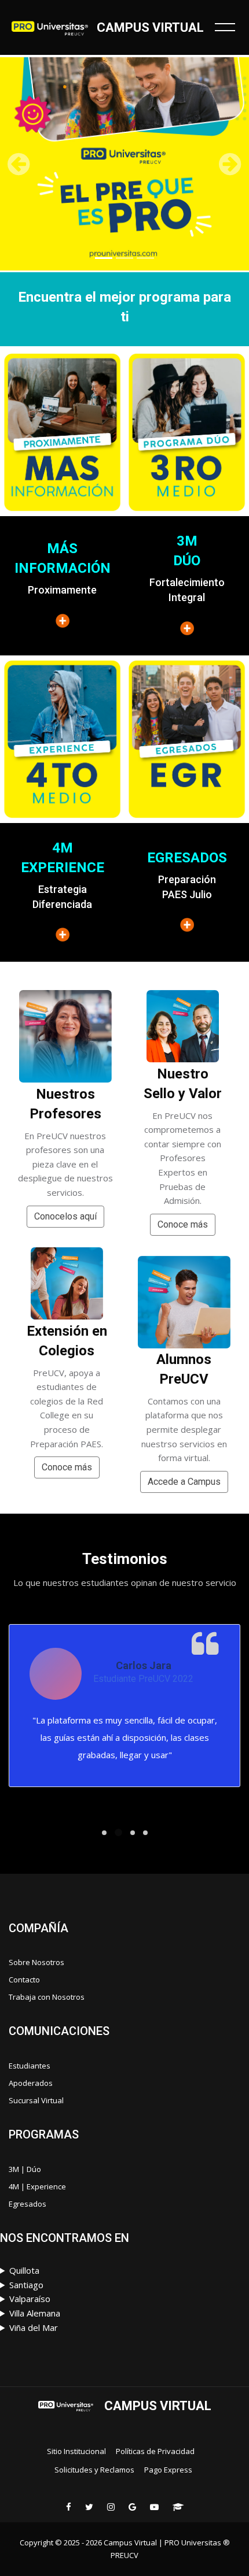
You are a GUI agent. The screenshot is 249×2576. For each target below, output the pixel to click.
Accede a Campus (184, 1482)
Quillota (24, 2270)
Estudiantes (30, 2066)
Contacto (24, 1980)
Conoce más (67, 1467)
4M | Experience (37, 2186)
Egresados (28, 2204)
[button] (19, 164)
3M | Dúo (25, 2169)
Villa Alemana (35, 2313)
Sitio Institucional (76, 2451)
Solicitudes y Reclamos (94, 2470)
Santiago (26, 2285)
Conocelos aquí (65, 1216)
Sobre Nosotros (36, 1962)
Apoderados (31, 2083)
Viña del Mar (34, 2327)
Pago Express (168, 2470)
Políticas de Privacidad (155, 2451)
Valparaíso (30, 2299)
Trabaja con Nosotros (47, 1997)
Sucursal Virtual (36, 2100)
